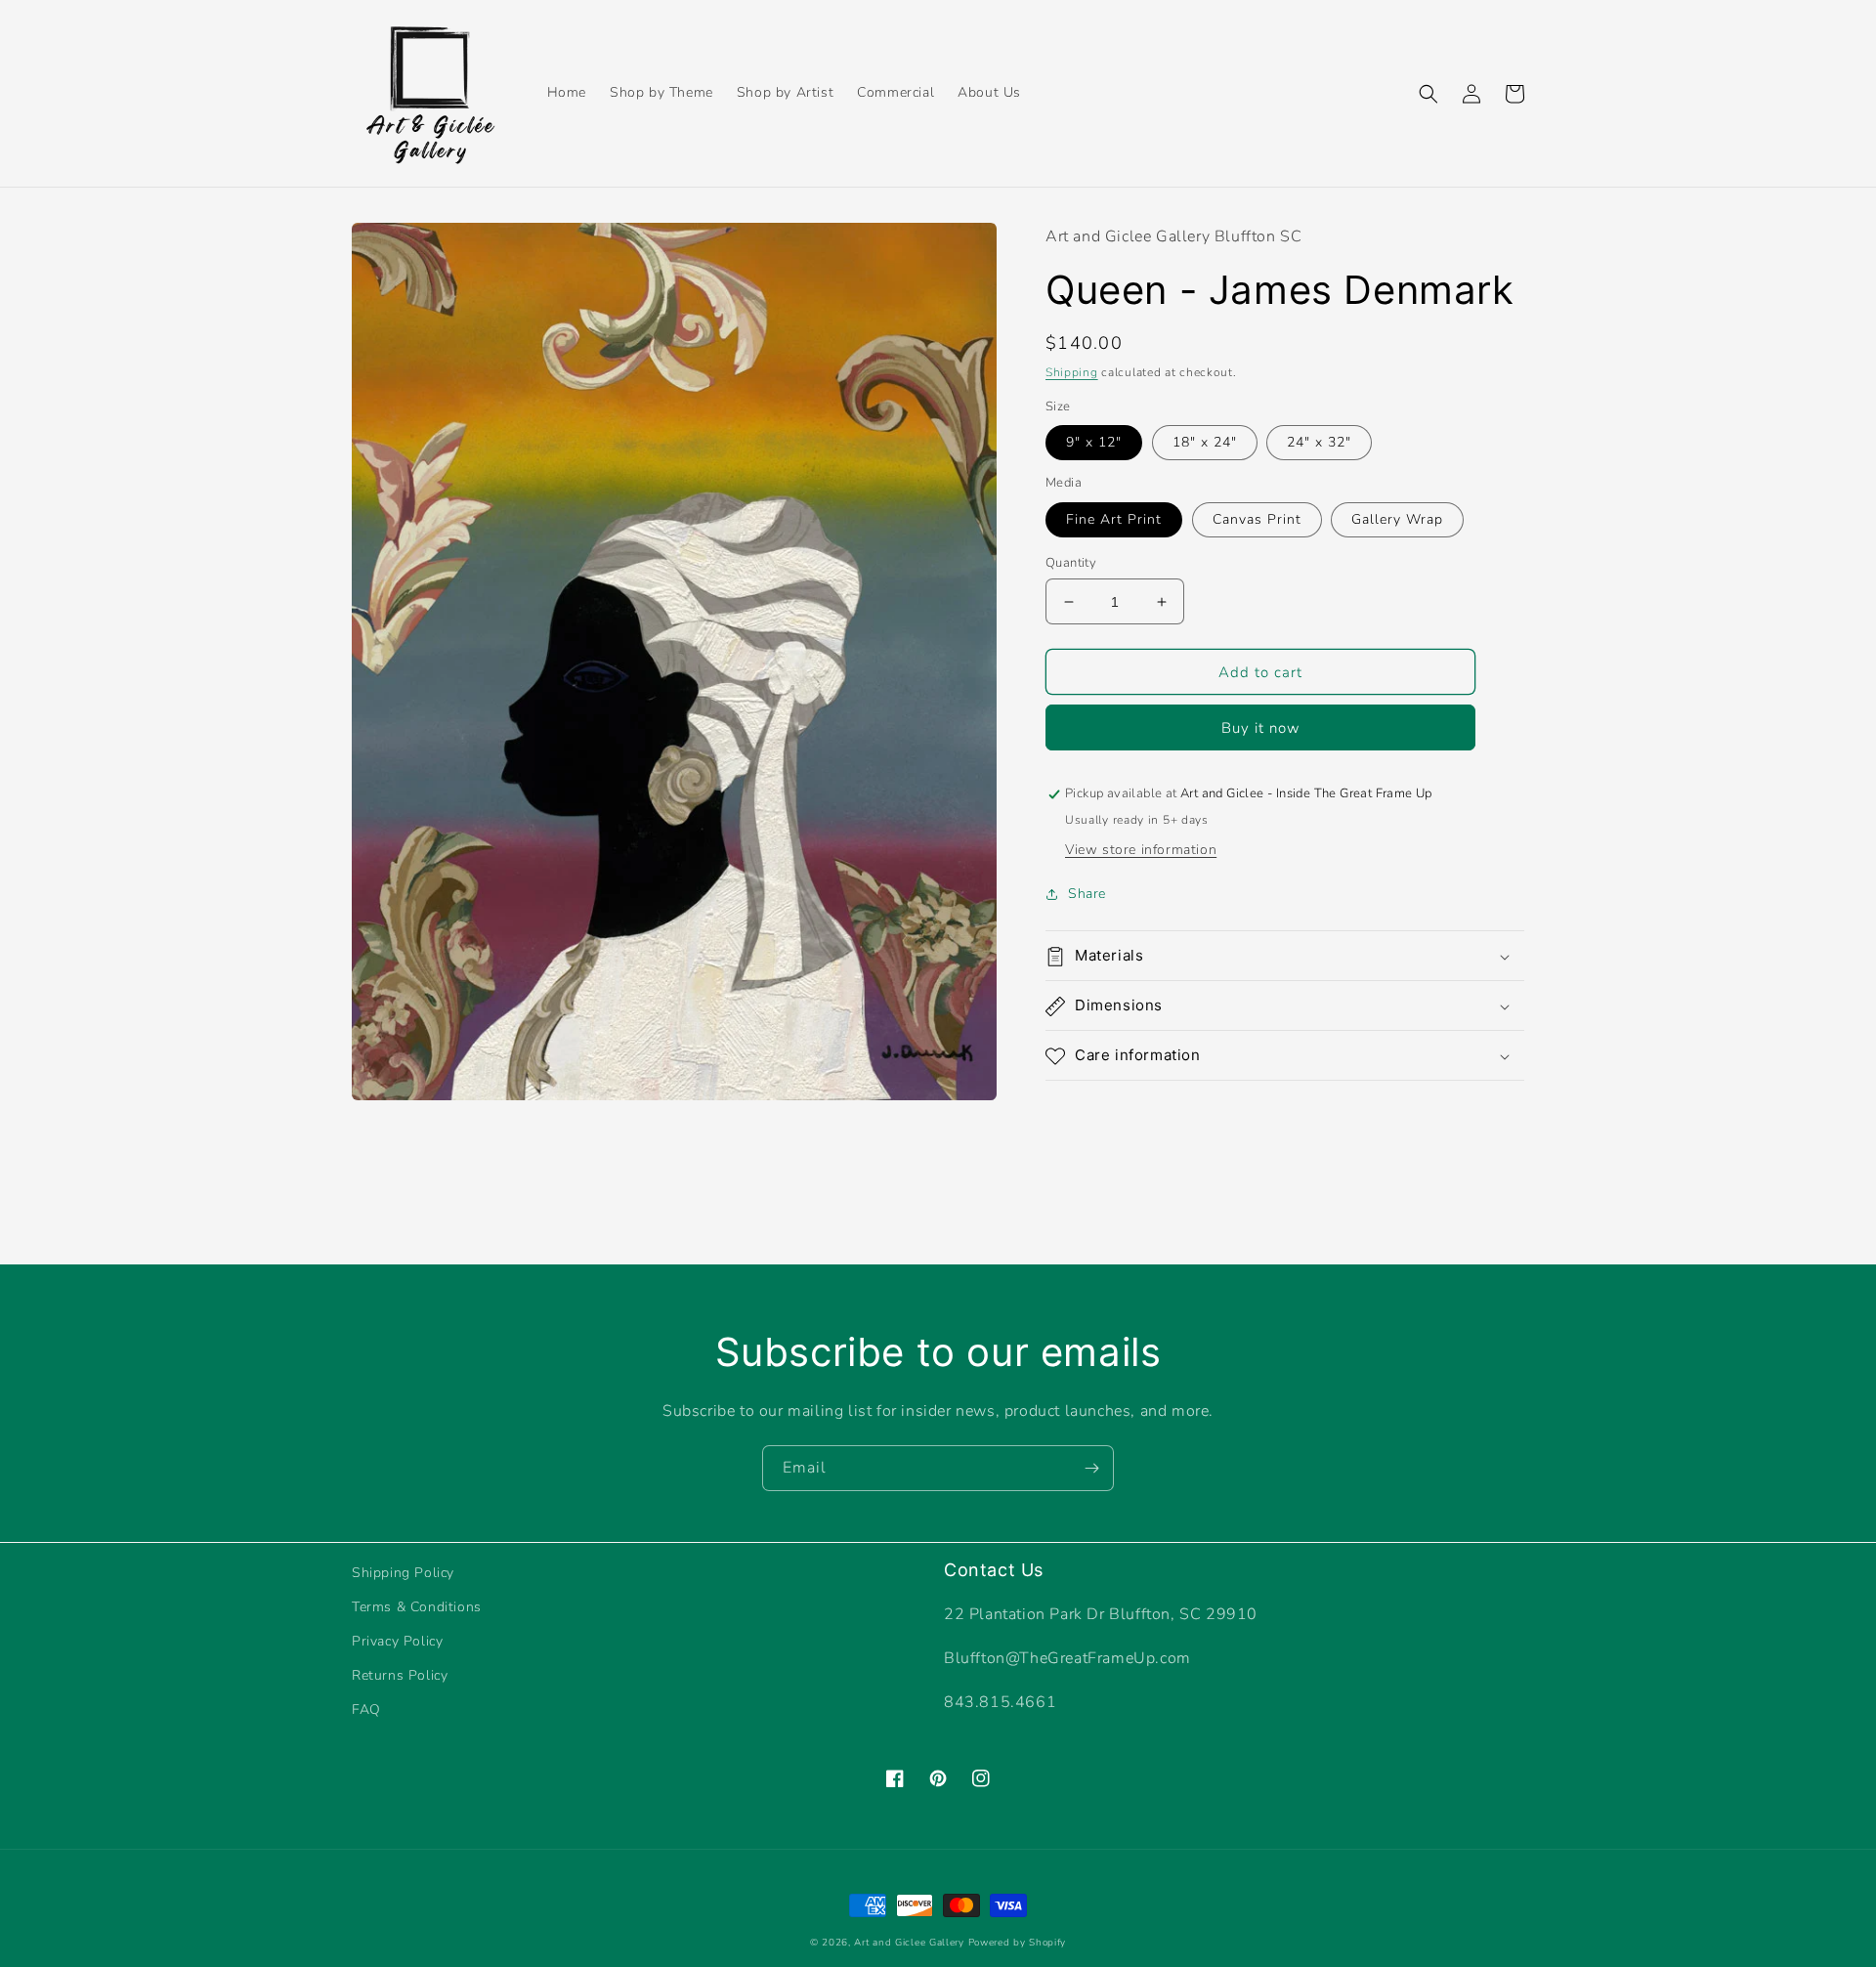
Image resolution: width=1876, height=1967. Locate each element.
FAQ (366, 1710)
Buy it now (1261, 729)
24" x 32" (1319, 443)
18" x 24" (1205, 443)
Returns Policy (400, 1675)
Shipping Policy (403, 1573)
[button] (1428, 94)
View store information (1141, 851)
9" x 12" (1094, 443)
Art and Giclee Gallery (909, 1943)
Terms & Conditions (417, 1607)
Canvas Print (1257, 519)
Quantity (1071, 563)
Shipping (1072, 373)
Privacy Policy (397, 1641)
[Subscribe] (1091, 1468)
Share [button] (1087, 895)
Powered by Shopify (1018, 1943)
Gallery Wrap (1397, 519)
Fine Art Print (1114, 519)
